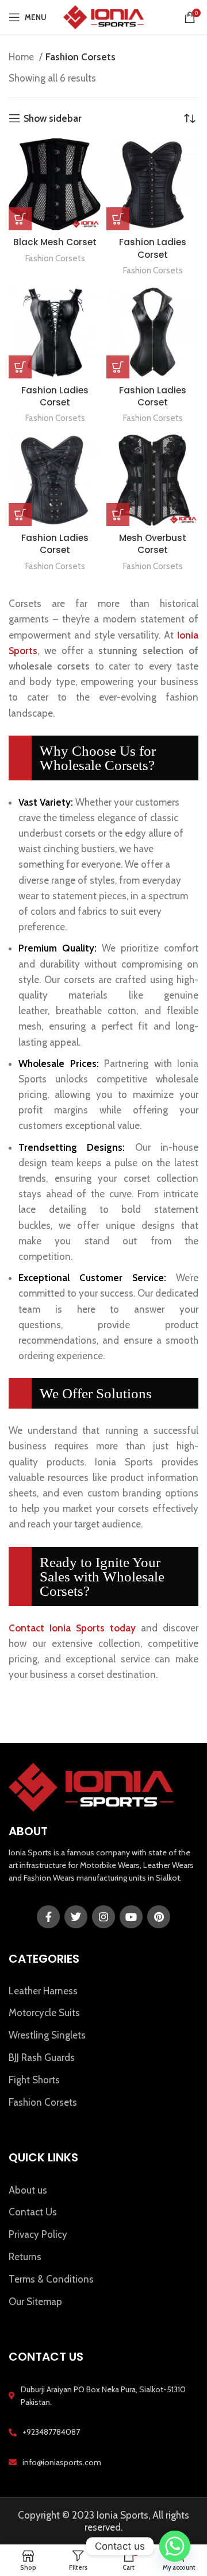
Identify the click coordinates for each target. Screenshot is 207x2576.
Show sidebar (53, 118)
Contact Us (33, 2212)
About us (28, 2190)
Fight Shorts (34, 2080)
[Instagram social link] (103, 1917)
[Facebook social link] (48, 1917)
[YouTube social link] (131, 1917)
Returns (25, 2257)
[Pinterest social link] (159, 1917)
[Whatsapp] (175, 2546)
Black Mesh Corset (55, 242)
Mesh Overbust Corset (153, 544)
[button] (20, 219)
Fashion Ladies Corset (153, 248)
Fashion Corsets (55, 258)
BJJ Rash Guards (42, 2057)
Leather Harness (43, 1991)
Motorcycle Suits (44, 2013)
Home (22, 57)
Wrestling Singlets (47, 2035)
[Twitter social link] (76, 1917)
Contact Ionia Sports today (72, 1628)
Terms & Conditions (51, 2279)
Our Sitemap (35, 2302)
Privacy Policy (38, 2234)
